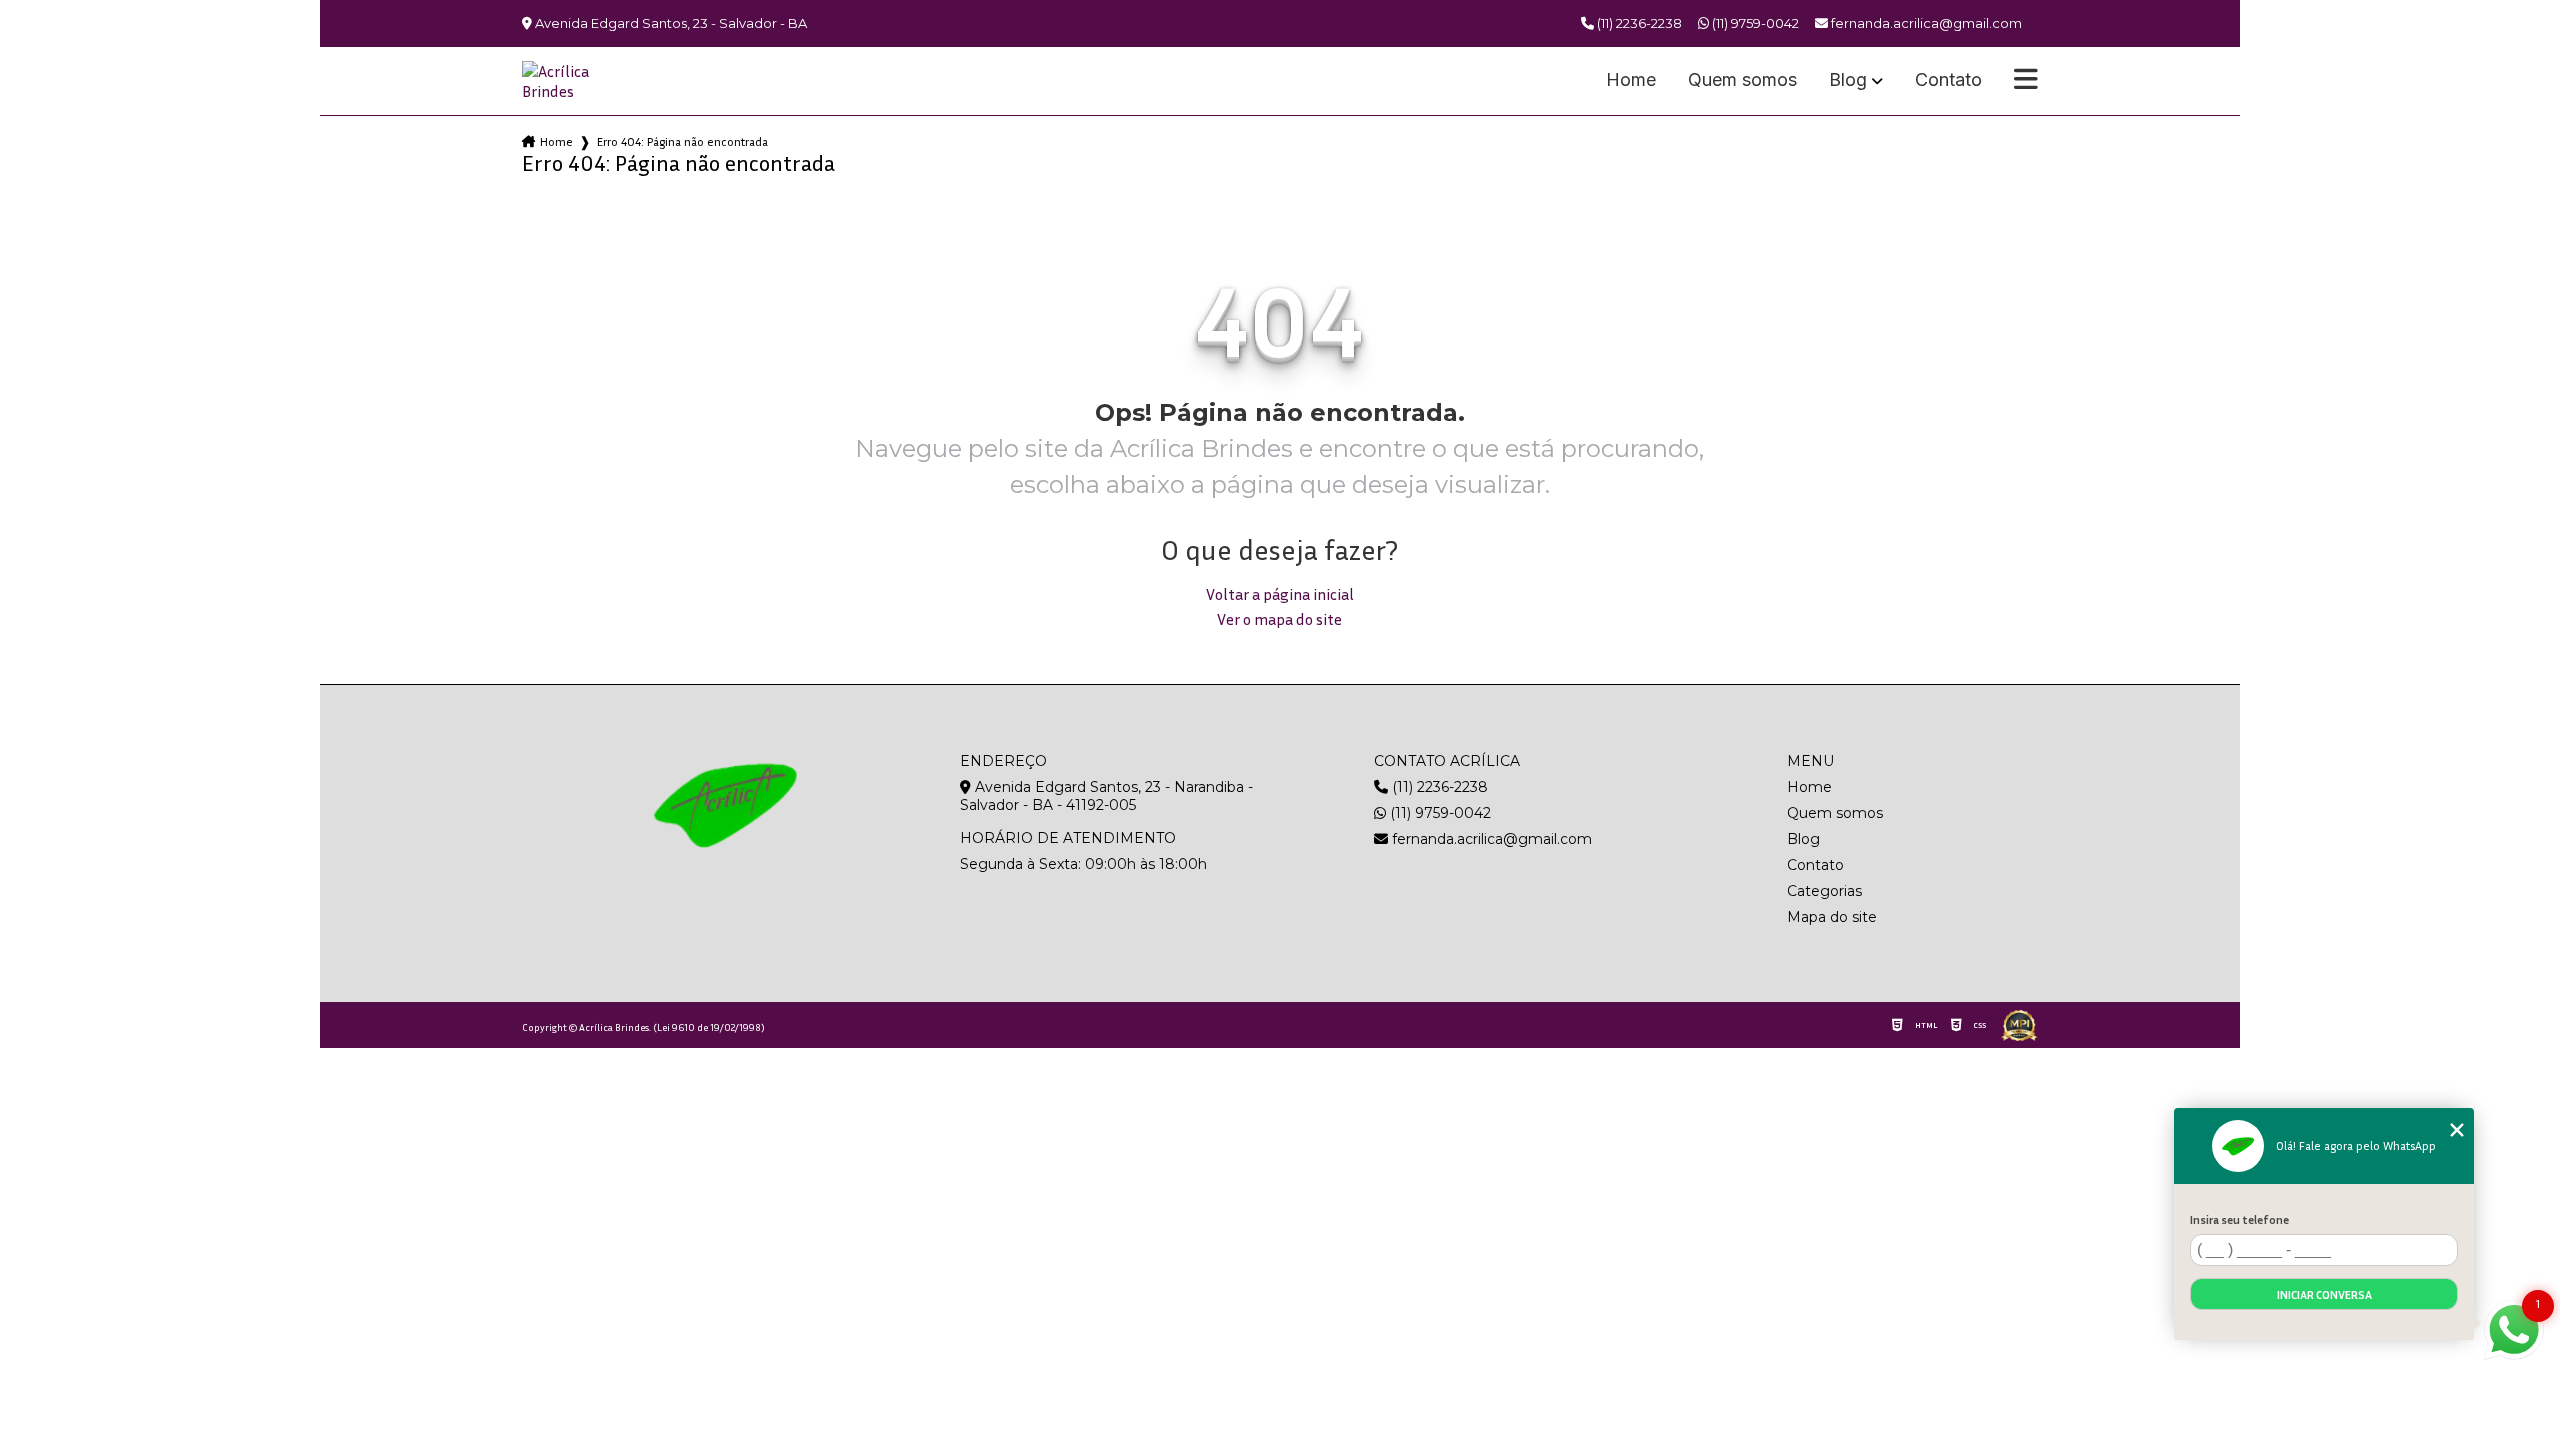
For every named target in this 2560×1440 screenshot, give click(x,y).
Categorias (1824, 891)
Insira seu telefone (2239, 1219)
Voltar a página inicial (1280, 594)
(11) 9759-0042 (1754, 23)
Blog (1848, 80)
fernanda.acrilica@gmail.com (1490, 839)
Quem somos (1742, 80)
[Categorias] (2026, 81)
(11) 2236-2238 (1638, 23)
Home (1631, 80)
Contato (1948, 80)
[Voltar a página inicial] (570, 81)
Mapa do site (1832, 917)
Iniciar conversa (2324, 1294)
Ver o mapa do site (1279, 619)
